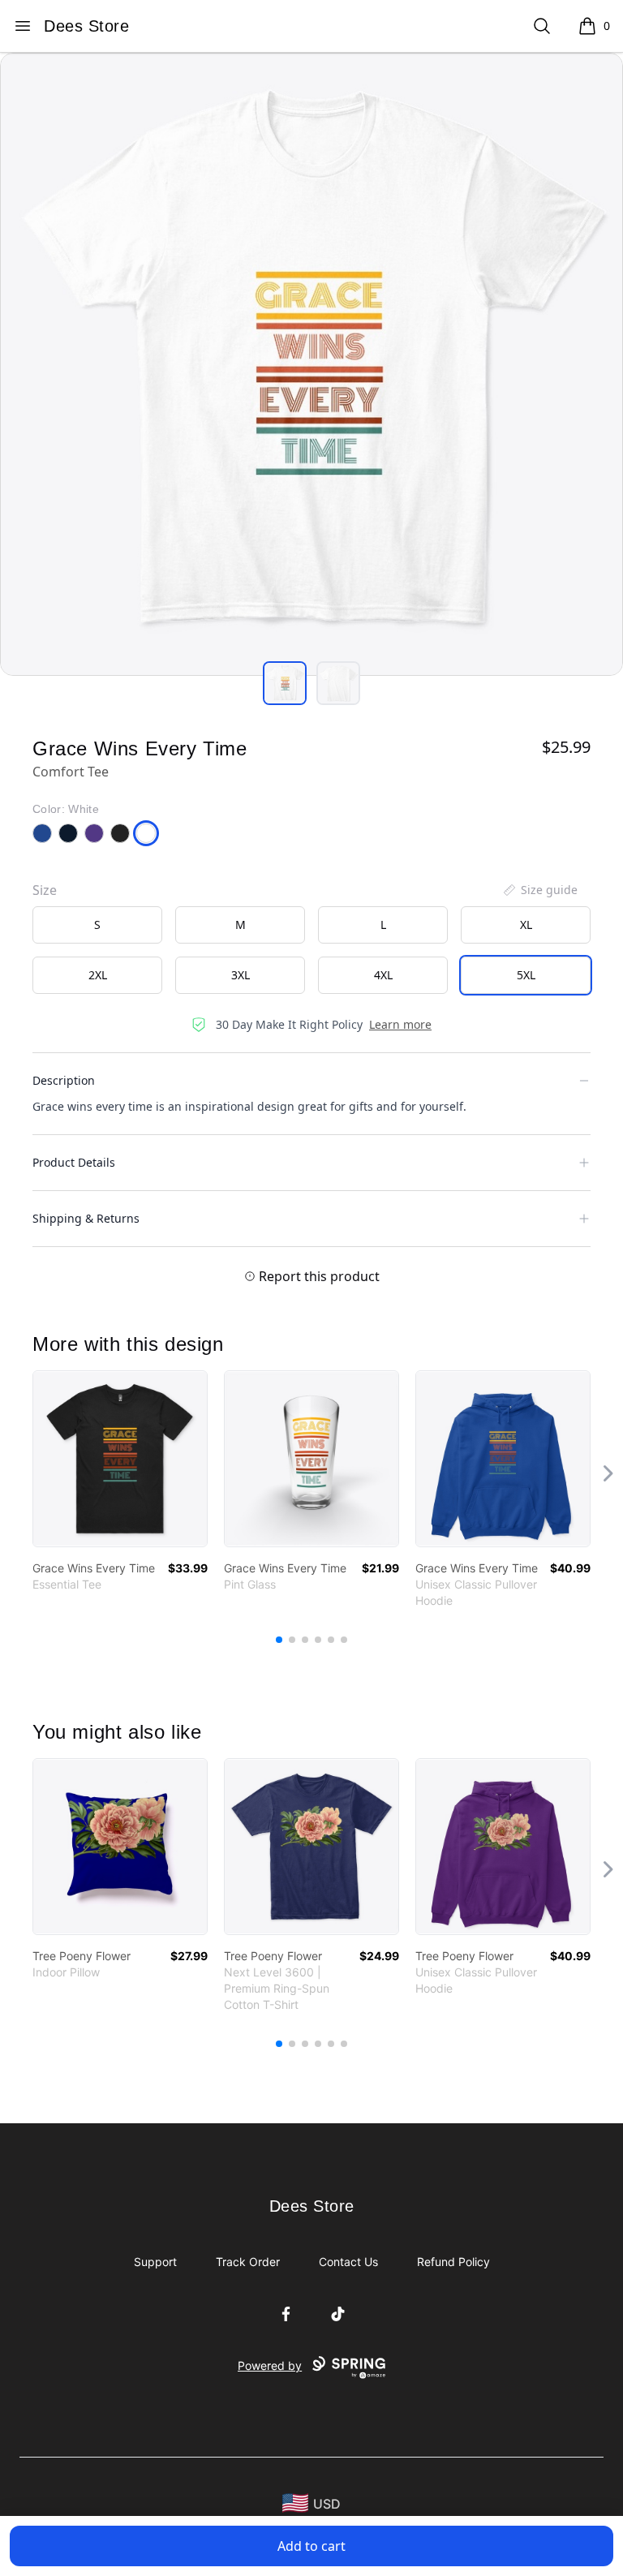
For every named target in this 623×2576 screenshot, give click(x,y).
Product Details (74, 1162)
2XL (98, 975)
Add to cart (311, 2546)
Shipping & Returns (86, 1218)
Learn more (400, 1024)
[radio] (97, 925)
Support (155, 2262)
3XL (241, 975)
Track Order (248, 2262)
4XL (383, 975)
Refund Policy (453, 2262)
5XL (526, 975)
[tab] (285, 683)
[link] (120, 1459)
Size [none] (45, 890)
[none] (539, 890)
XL (526, 925)
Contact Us (348, 2262)
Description (64, 1080)
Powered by (270, 2365)
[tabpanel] (311, 364)
